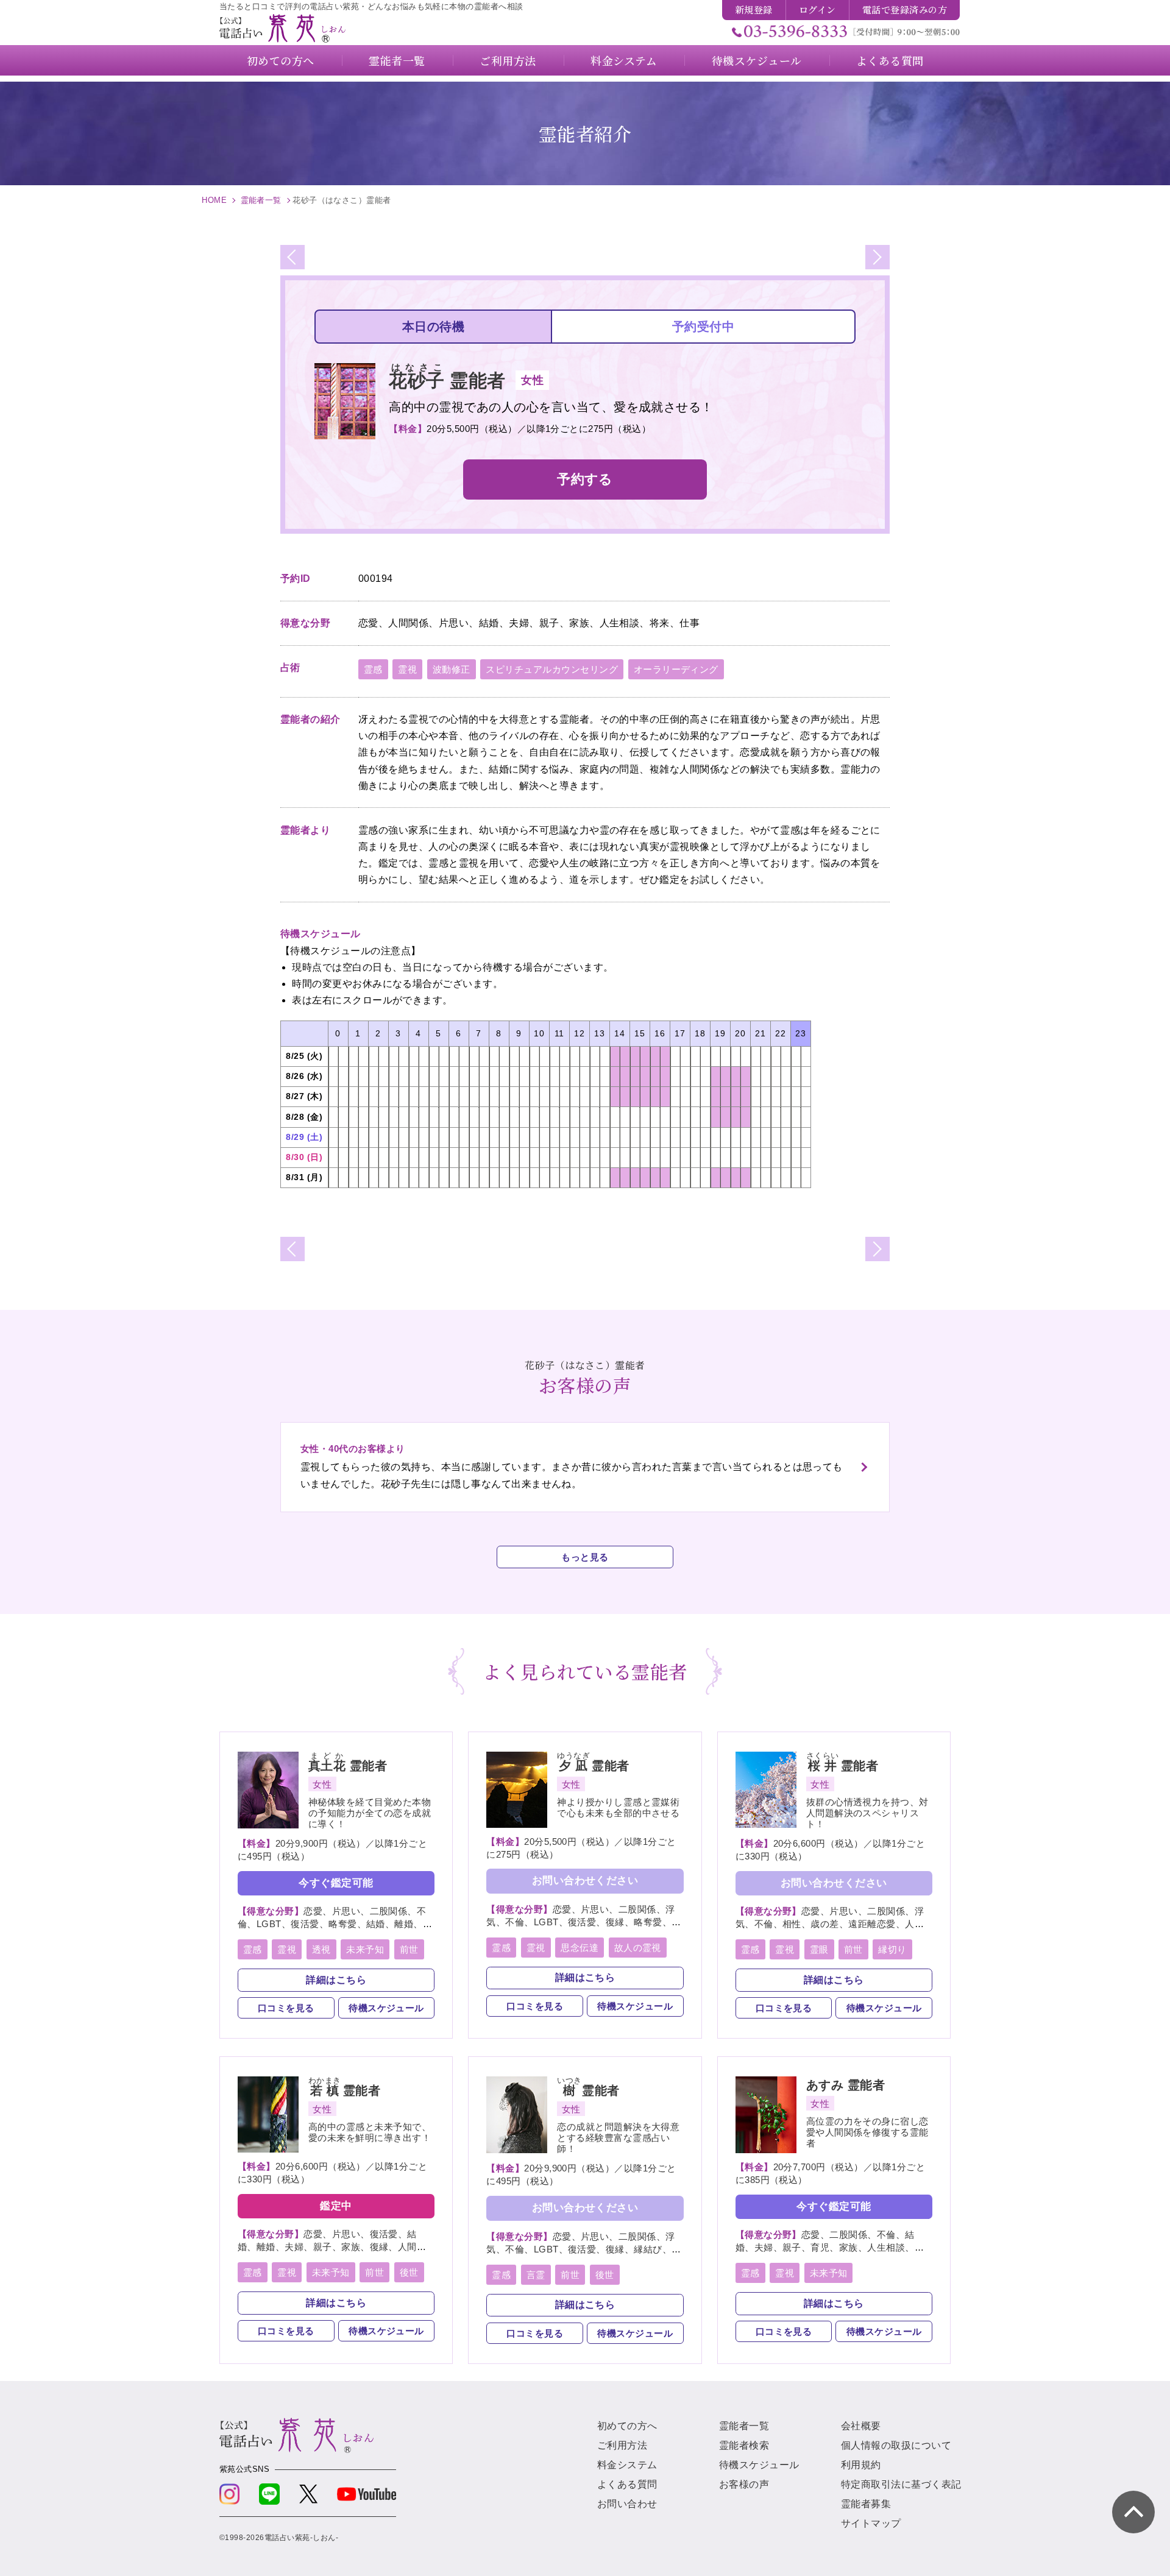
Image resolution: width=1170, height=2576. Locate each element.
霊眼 (819, 1949)
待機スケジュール (386, 2008)
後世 (409, 2272)
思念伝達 (580, 1948)
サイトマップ (871, 2523)
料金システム (627, 2465)
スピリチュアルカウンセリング (552, 669)
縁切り (892, 1949)
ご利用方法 (622, 2445)
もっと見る (585, 1557)
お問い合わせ (627, 2504)
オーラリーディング (676, 669)
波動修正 (452, 669)
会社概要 (861, 2426)
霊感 (373, 669)
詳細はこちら (336, 1980)
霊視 (407, 669)
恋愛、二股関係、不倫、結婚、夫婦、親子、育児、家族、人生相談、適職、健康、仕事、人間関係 (830, 2247)
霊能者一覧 (261, 200)
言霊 (536, 2275)
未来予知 (365, 1949)
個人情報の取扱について (896, 2445)
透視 (321, 1949)
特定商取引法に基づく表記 (901, 2484)
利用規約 (861, 2465)
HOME (214, 200)
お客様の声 (744, 2484)
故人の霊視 (638, 1948)
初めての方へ (627, 2426)
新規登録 (754, 9)
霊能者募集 (866, 2504)
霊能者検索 (744, 2445)
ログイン (817, 9)
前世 (409, 1949)
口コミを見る (286, 2008)
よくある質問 (627, 2484)
